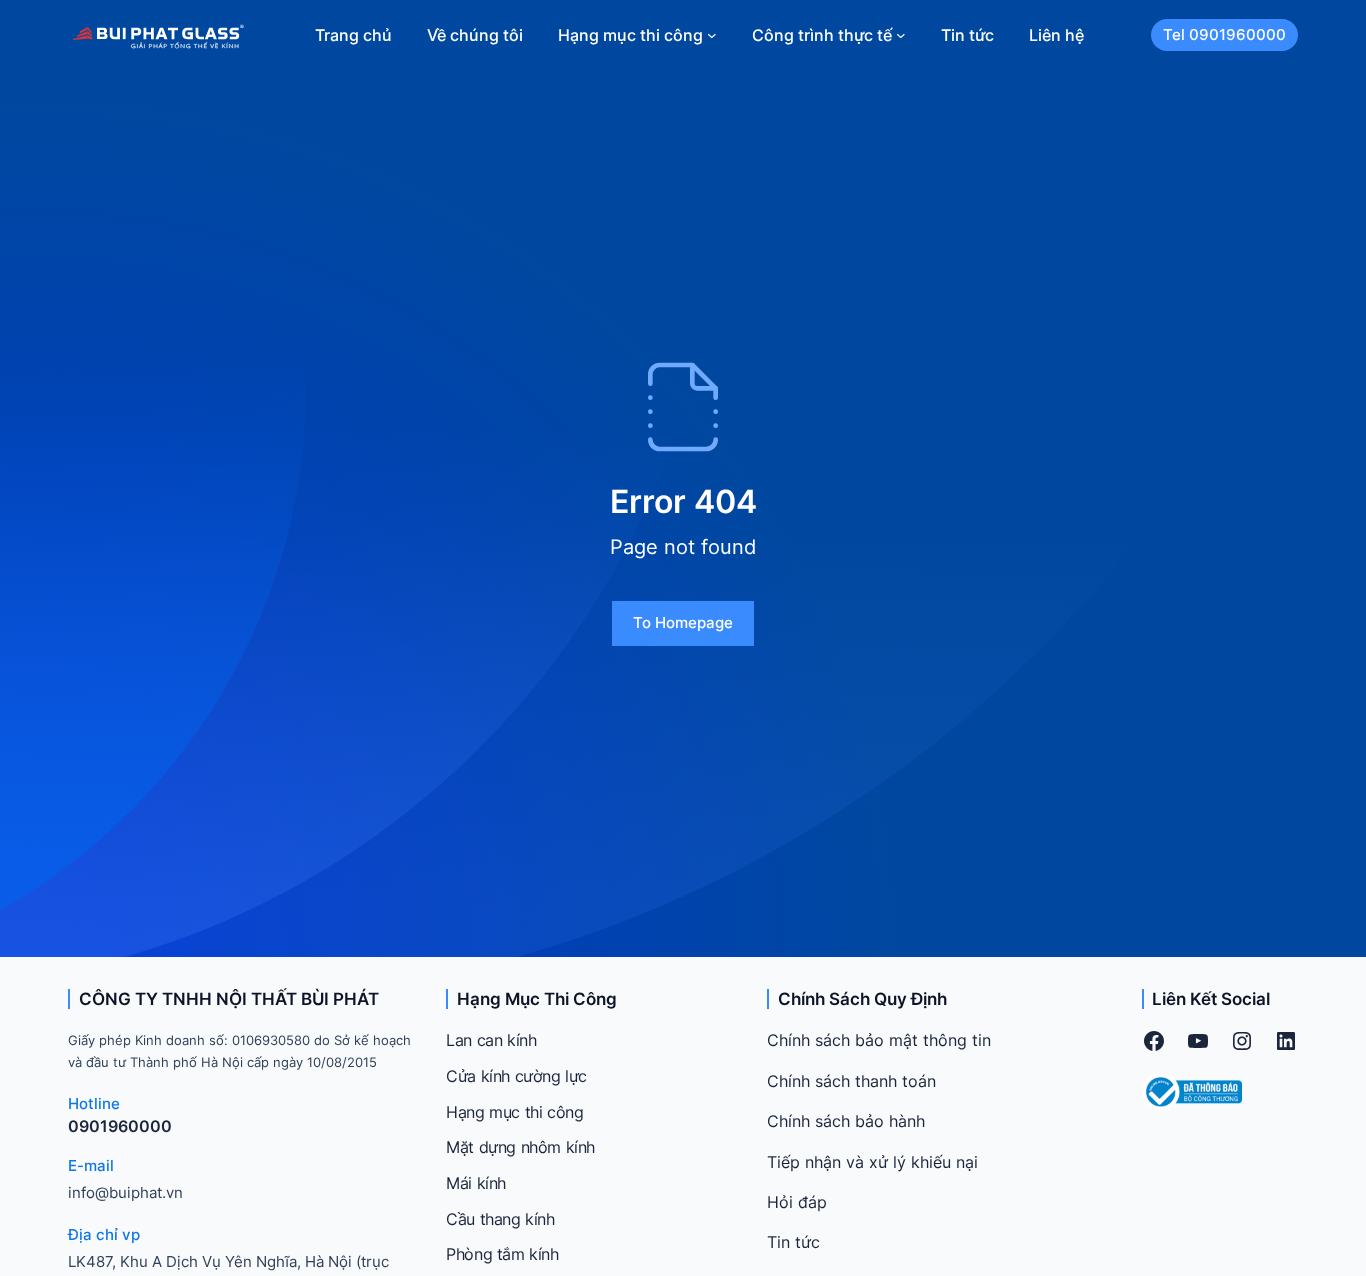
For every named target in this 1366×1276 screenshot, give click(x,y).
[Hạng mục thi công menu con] (712, 35)
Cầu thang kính (500, 1219)
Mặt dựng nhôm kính (520, 1147)
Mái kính (476, 1183)
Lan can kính (491, 1040)
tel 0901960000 (1224, 34)
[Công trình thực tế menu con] (901, 35)
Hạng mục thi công (514, 1112)
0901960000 (120, 1126)
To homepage (683, 622)
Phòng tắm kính (502, 1254)
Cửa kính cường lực (516, 1076)
